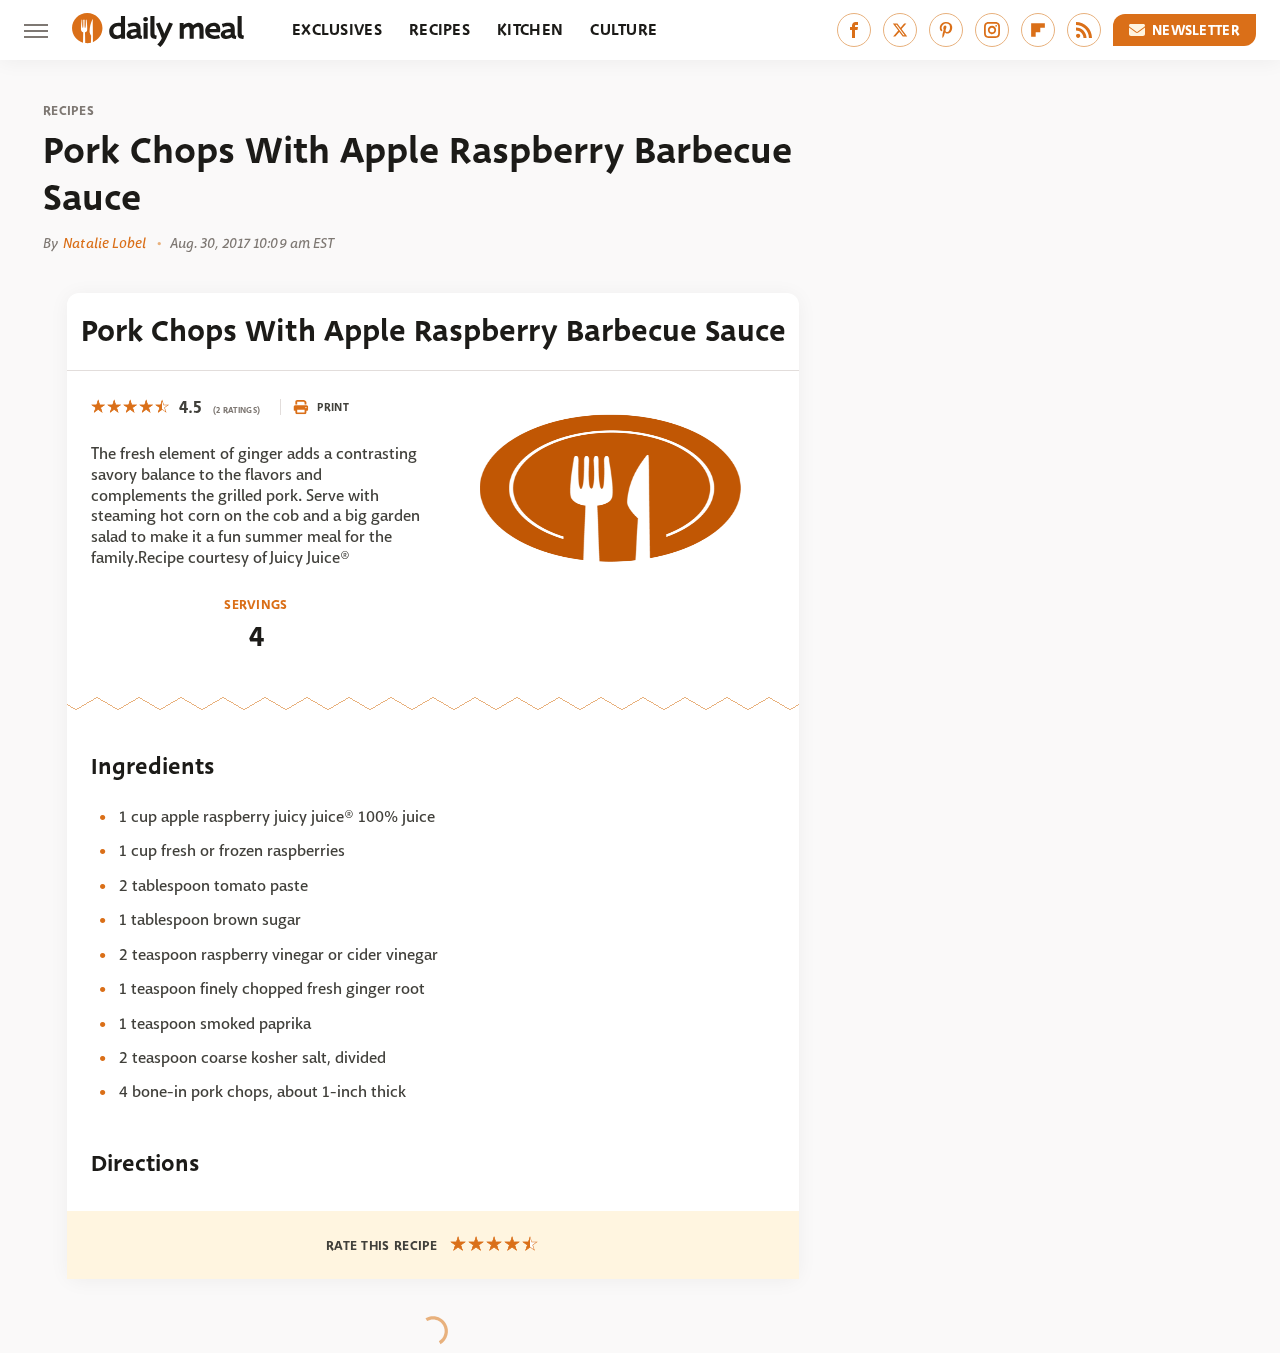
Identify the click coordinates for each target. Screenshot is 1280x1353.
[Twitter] (900, 30)
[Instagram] (992, 30)
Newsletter (1196, 30)
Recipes (439, 29)
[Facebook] (854, 30)
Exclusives (337, 29)
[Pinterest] (946, 30)
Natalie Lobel (104, 243)
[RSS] (1084, 30)
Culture (623, 29)
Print (333, 407)
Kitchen (530, 29)
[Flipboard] (1038, 30)
